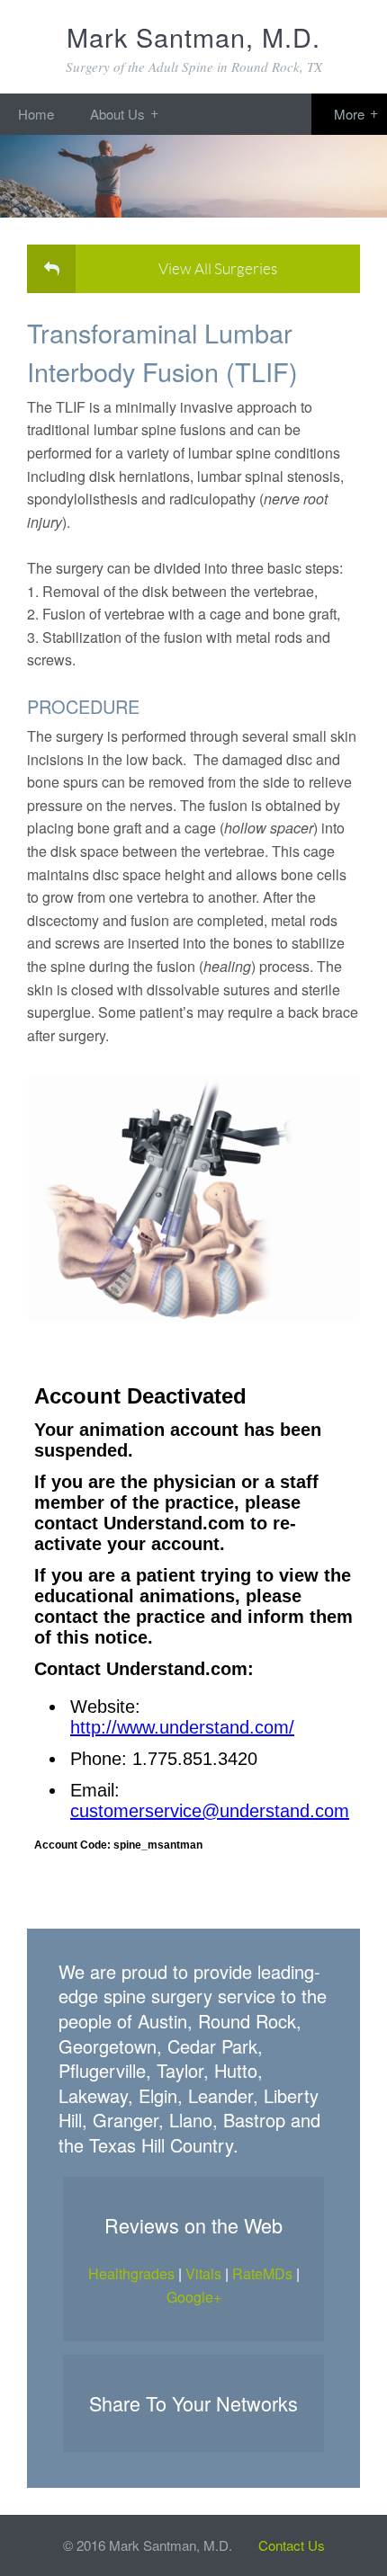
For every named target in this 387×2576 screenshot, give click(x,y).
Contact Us (292, 2545)
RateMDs (262, 2273)
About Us (117, 114)
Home (36, 114)
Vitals (203, 2273)
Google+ (194, 2297)
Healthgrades (131, 2273)
